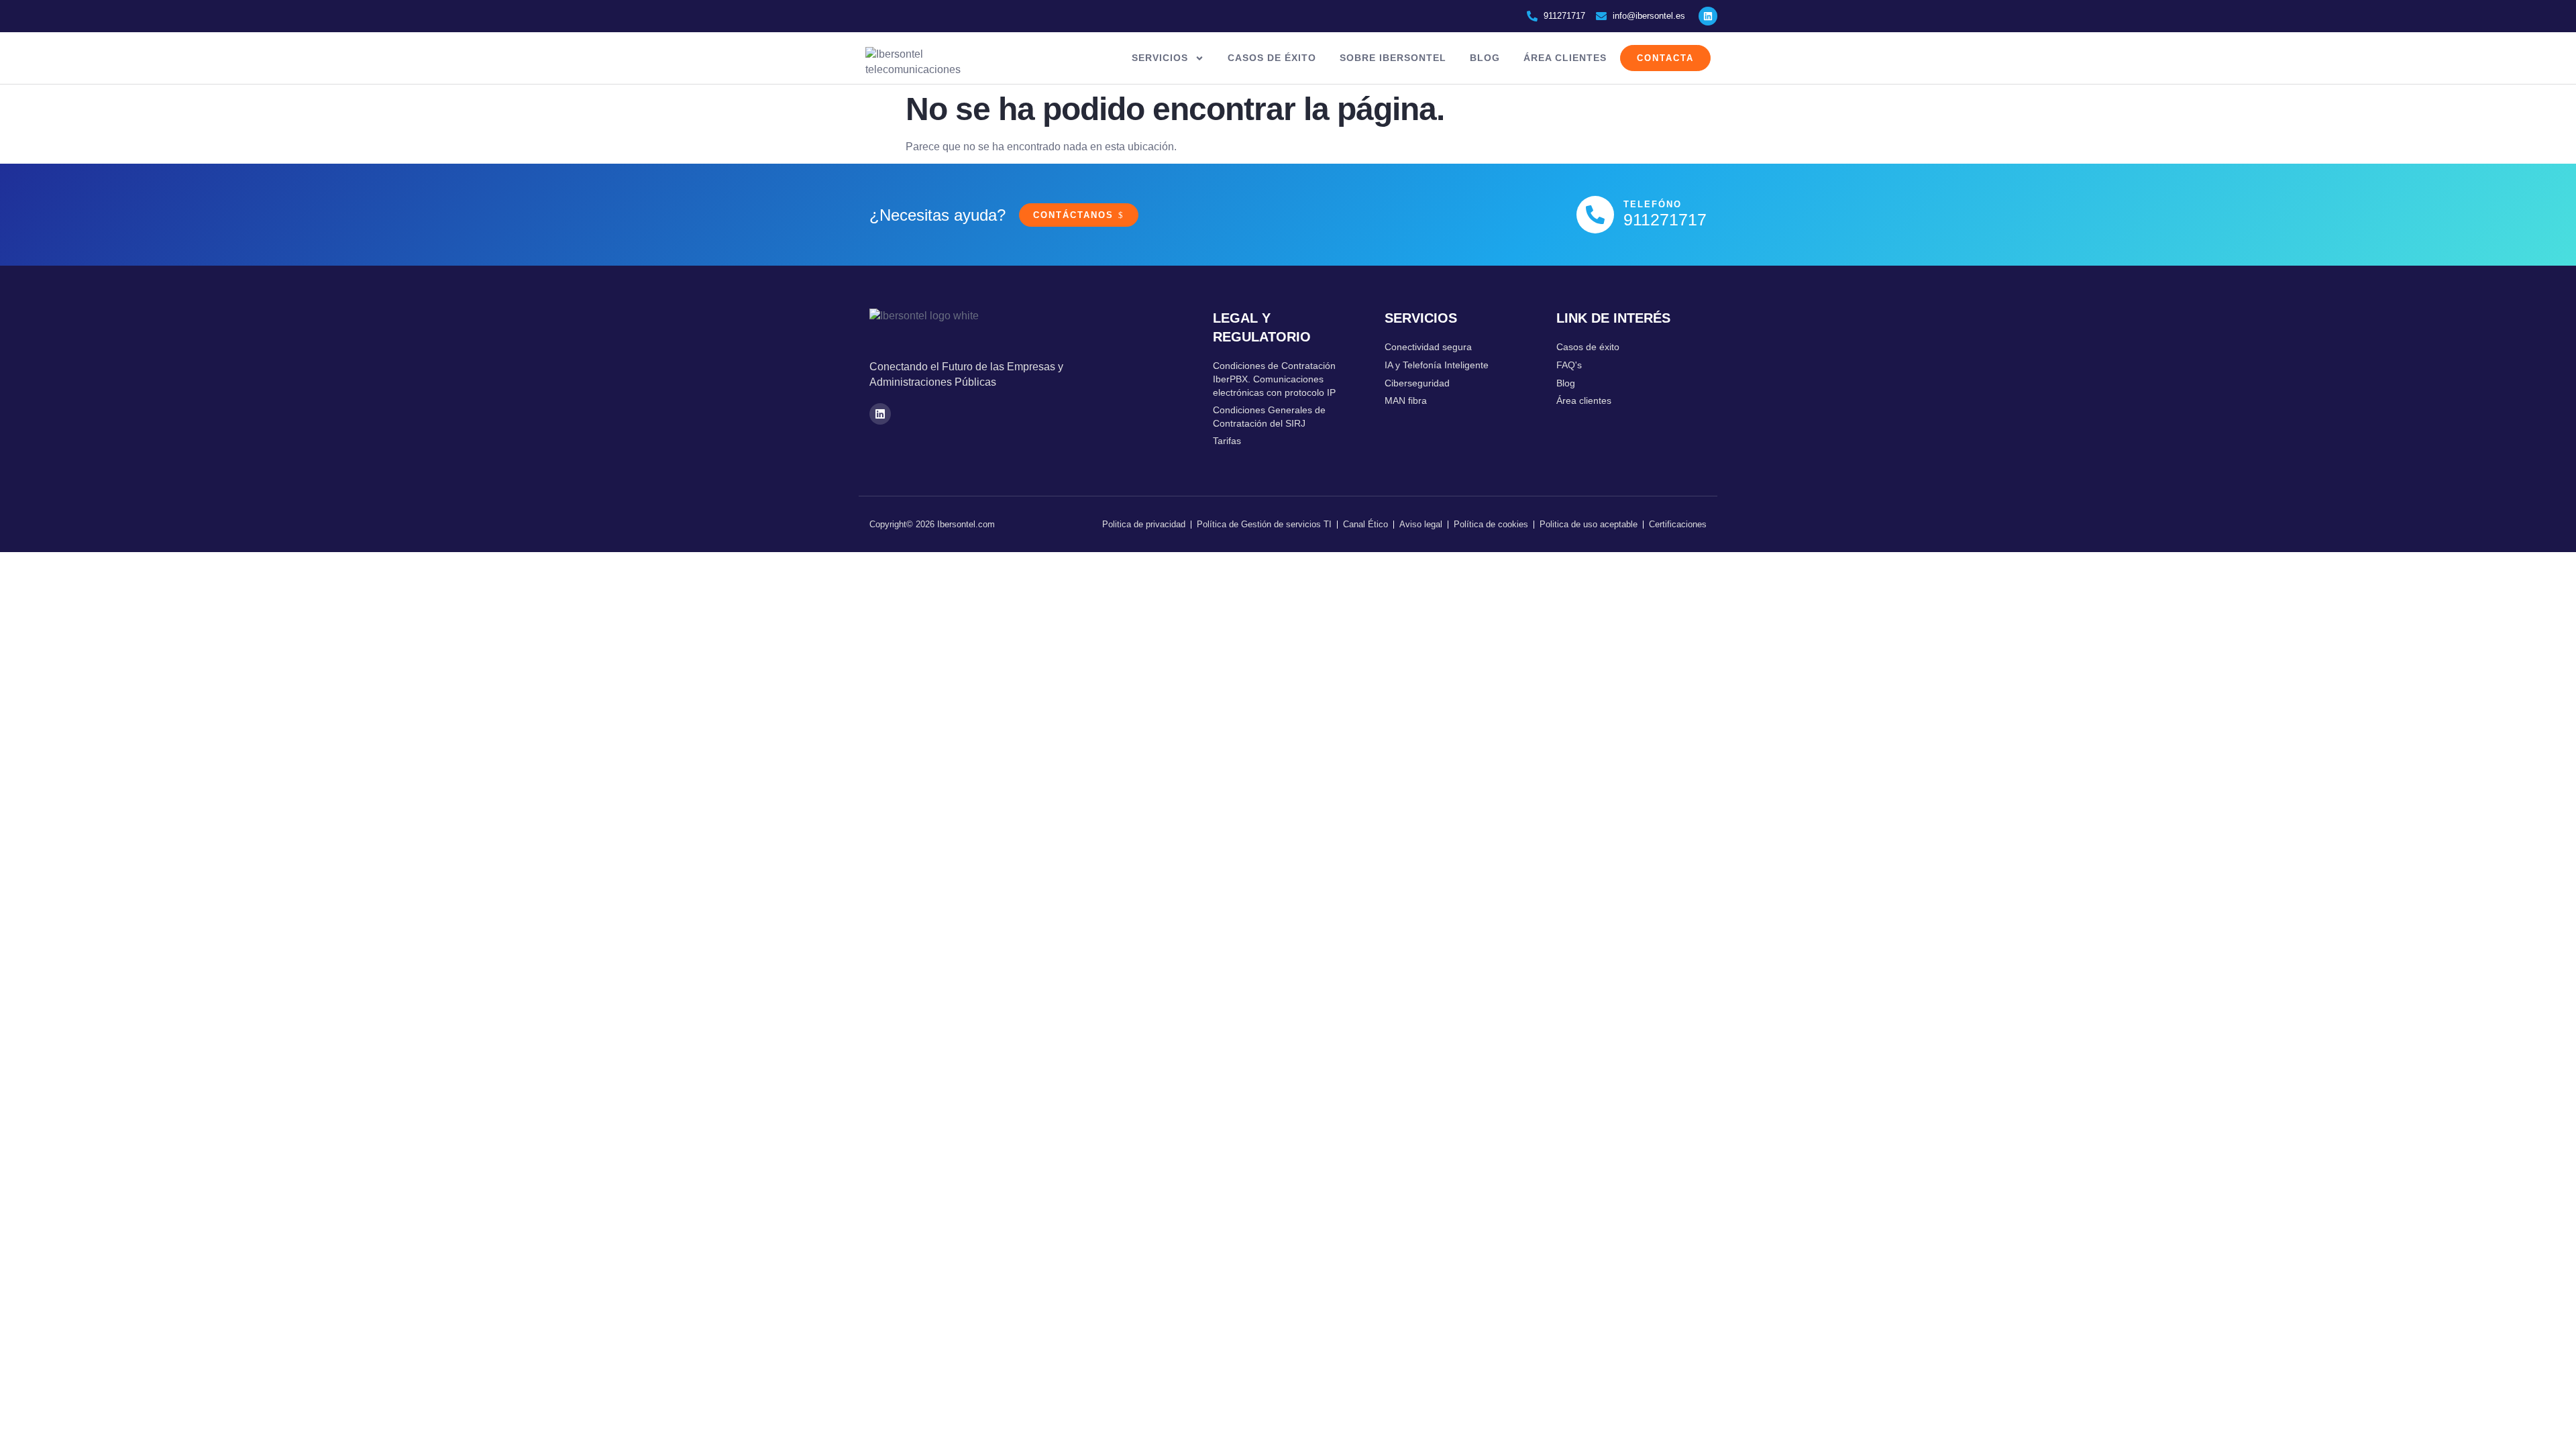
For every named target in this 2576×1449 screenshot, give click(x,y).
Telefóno (1653, 204)
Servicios (1160, 58)
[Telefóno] (1595, 215)
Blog (1485, 58)
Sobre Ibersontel (1393, 58)
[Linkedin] (1708, 16)
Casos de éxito (1272, 58)
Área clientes (1565, 58)
